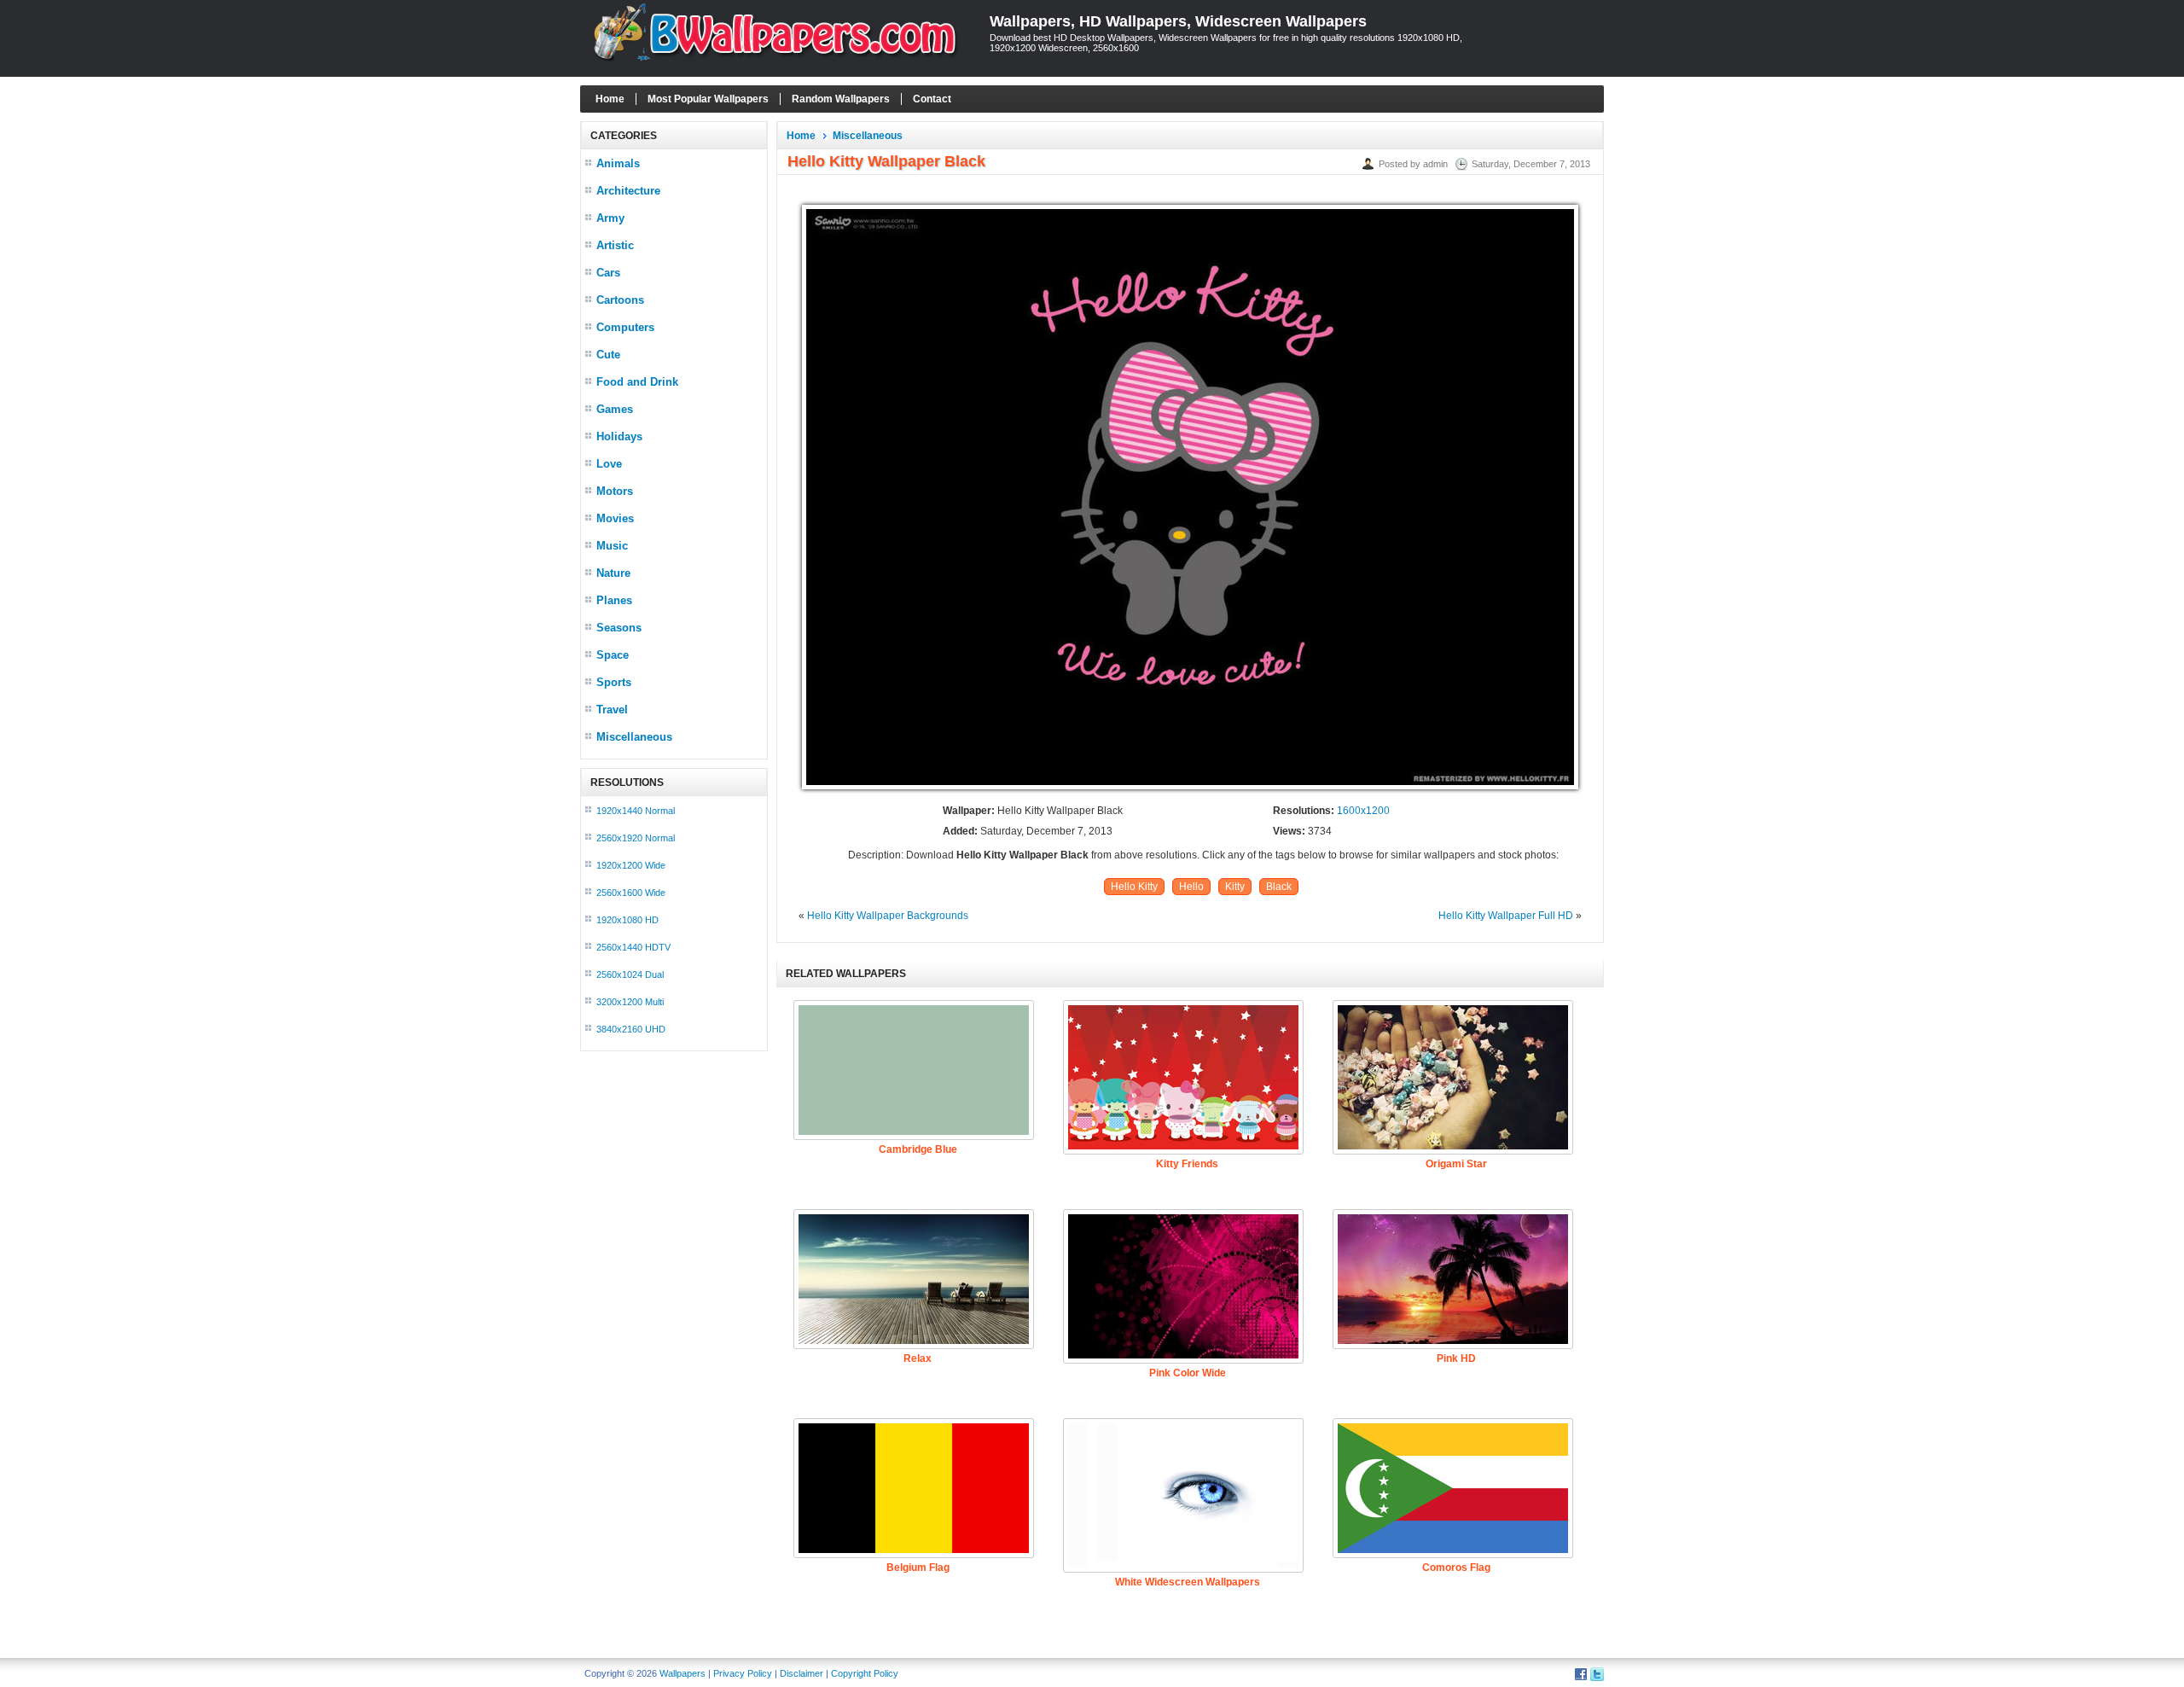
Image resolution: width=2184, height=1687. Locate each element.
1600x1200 (1363, 811)
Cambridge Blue (918, 1149)
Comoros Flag (1456, 1568)
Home (610, 99)
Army (610, 218)
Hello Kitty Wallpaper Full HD (1506, 916)
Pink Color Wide (1188, 1373)
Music (612, 546)
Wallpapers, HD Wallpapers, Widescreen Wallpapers (1178, 21)
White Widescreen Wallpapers (1188, 1582)
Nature (613, 573)
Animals (618, 163)
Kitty (1235, 887)
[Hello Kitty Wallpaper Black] (1190, 790)
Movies (615, 518)
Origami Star (1456, 1164)
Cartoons (620, 300)
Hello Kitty (1134, 887)
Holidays (619, 436)
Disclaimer (802, 1673)
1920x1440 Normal (636, 811)
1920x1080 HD (627, 920)
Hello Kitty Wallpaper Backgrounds (888, 916)
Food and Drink (637, 382)
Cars (608, 273)
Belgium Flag (918, 1568)
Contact (932, 99)
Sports (614, 682)
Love (609, 464)
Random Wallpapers (841, 99)
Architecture (628, 191)
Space (613, 655)
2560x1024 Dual (630, 974)
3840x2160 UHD (631, 1029)
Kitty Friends (1187, 1164)
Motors (615, 491)
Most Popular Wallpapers (708, 99)
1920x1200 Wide (631, 865)
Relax (918, 1358)
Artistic (615, 245)
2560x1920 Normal (636, 838)
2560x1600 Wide (631, 893)
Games (615, 409)
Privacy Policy (743, 1673)
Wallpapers (682, 1673)
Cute (608, 355)
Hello (1191, 887)
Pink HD (1456, 1358)
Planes (614, 600)
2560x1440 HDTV (633, 947)
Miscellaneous (634, 737)
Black (1279, 887)
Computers (625, 327)
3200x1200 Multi (630, 1002)
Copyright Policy (865, 1673)
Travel (612, 710)
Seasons (619, 628)
